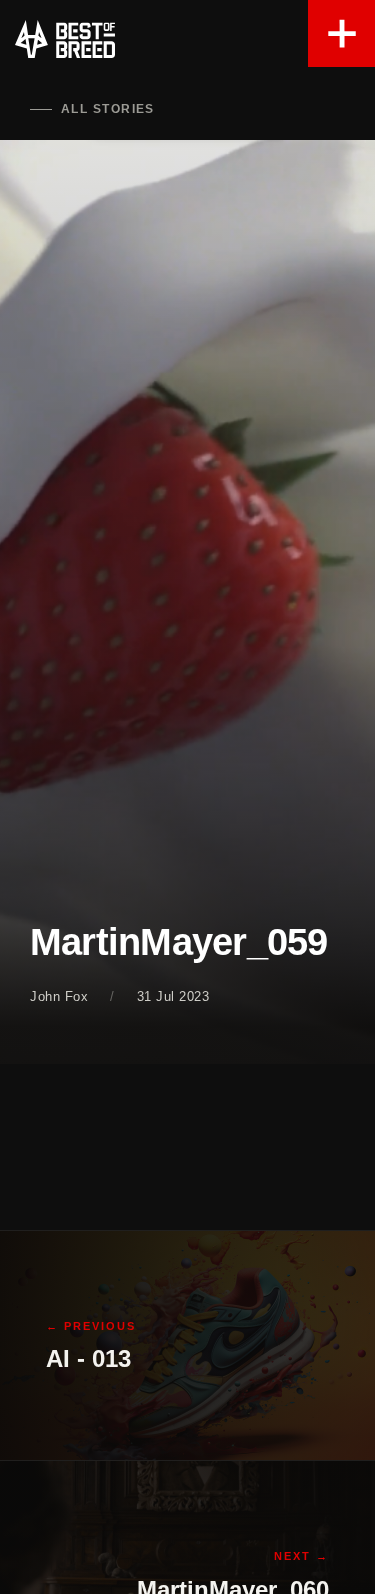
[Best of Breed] (65, 40)
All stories (108, 109)
